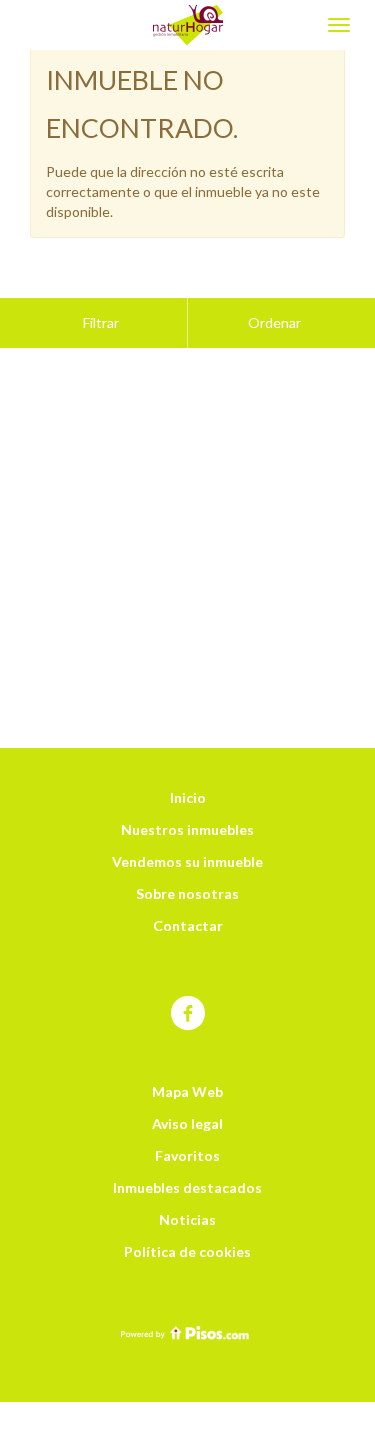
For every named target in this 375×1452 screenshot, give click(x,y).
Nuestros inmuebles (187, 829)
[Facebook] (188, 1014)
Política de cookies (187, 1251)
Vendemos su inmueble (187, 861)
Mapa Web (187, 1091)
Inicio (188, 797)
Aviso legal (187, 1123)
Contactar (188, 925)
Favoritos (187, 1155)
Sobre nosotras (187, 893)
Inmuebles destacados (187, 1187)
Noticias (187, 1219)
